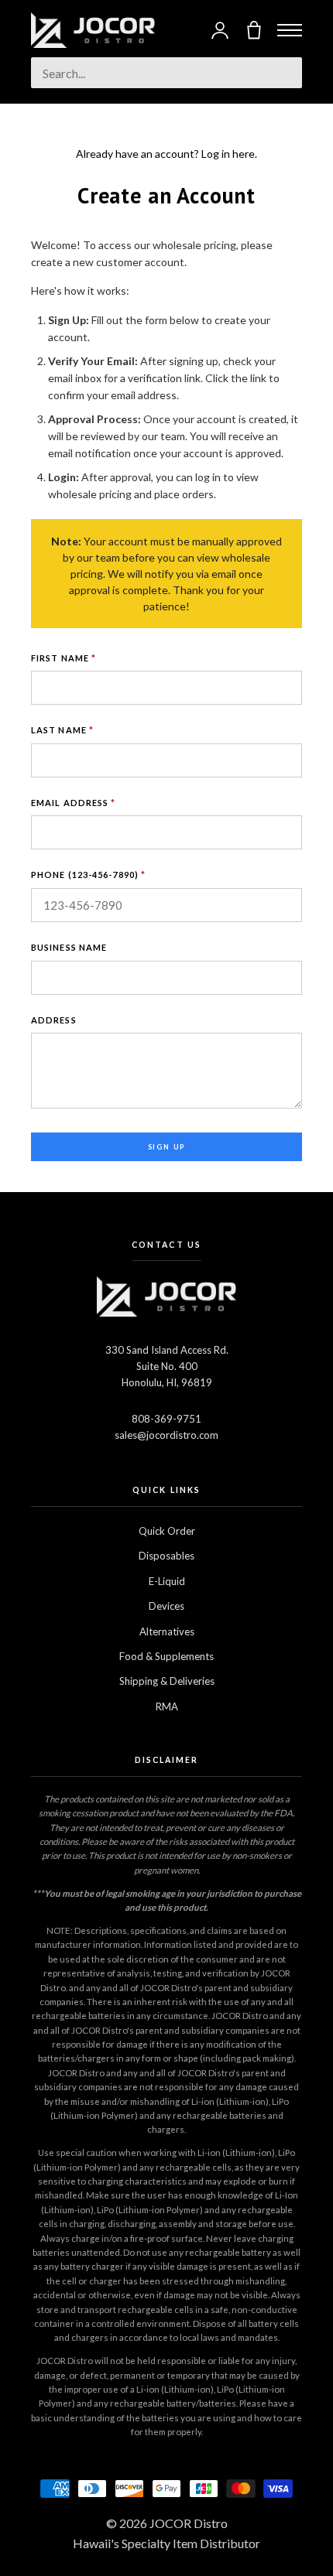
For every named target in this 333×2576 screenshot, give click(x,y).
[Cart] (254, 30)
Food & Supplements (166, 1656)
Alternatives (167, 1631)
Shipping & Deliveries (167, 1681)
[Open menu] (290, 30)
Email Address (74, 803)
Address (54, 1020)
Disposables (166, 1556)
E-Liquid (167, 1581)
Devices (166, 1606)
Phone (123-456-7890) (88, 875)
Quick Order (167, 1531)
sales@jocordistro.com (166, 1435)
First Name (64, 658)
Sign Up (167, 1147)
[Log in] (220, 30)
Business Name (69, 947)
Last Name (62, 730)
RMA (167, 1707)
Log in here (228, 154)
